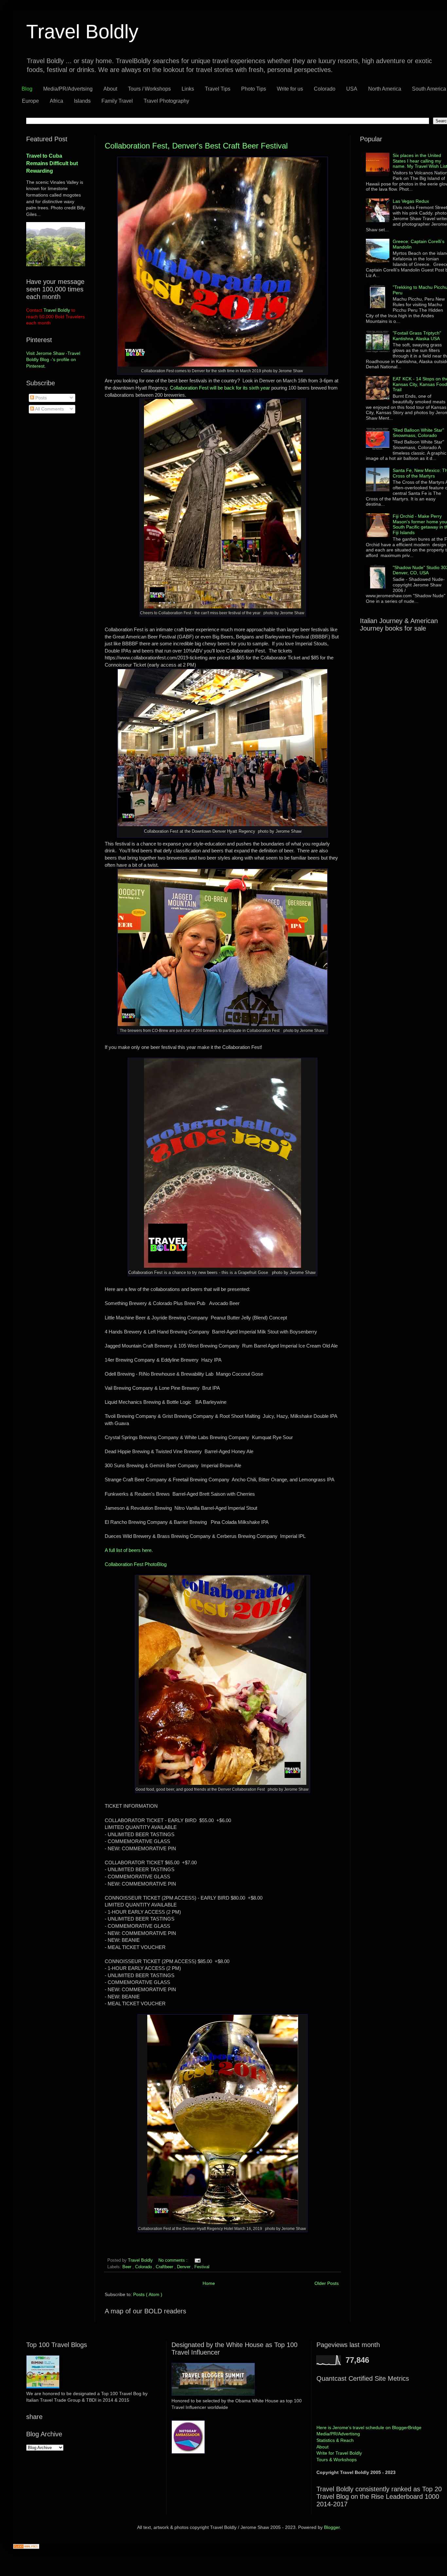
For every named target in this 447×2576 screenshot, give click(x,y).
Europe (30, 101)
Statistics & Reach (335, 2440)
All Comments (49, 409)
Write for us (290, 89)
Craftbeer (165, 2267)
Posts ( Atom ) (148, 2294)
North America (385, 89)
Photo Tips (254, 89)
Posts (40, 398)
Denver (184, 2267)
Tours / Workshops (149, 89)
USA (352, 89)
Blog (27, 89)
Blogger (332, 2527)
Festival (202, 2267)
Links (188, 89)
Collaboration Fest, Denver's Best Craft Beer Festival (196, 146)
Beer (127, 2267)
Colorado (325, 89)
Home (209, 2283)
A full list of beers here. (129, 1550)
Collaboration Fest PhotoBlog (136, 1564)
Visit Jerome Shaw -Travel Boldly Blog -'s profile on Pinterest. (53, 360)
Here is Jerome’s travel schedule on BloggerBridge (369, 2428)
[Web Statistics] (26, 2547)
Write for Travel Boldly (339, 2453)
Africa (56, 101)
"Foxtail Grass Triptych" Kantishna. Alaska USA (417, 336)
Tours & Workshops (337, 2460)
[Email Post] (197, 2260)
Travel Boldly (141, 2260)
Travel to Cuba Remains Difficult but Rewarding (52, 163)
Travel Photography (166, 101)
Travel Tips (218, 89)
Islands (82, 101)
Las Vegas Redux (411, 201)
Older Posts (327, 2283)
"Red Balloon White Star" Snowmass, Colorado (418, 433)
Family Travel (117, 101)
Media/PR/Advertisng (338, 2434)
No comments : (174, 2260)
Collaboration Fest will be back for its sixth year (221, 388)
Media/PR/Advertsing (68, 89)
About (110, 89)
